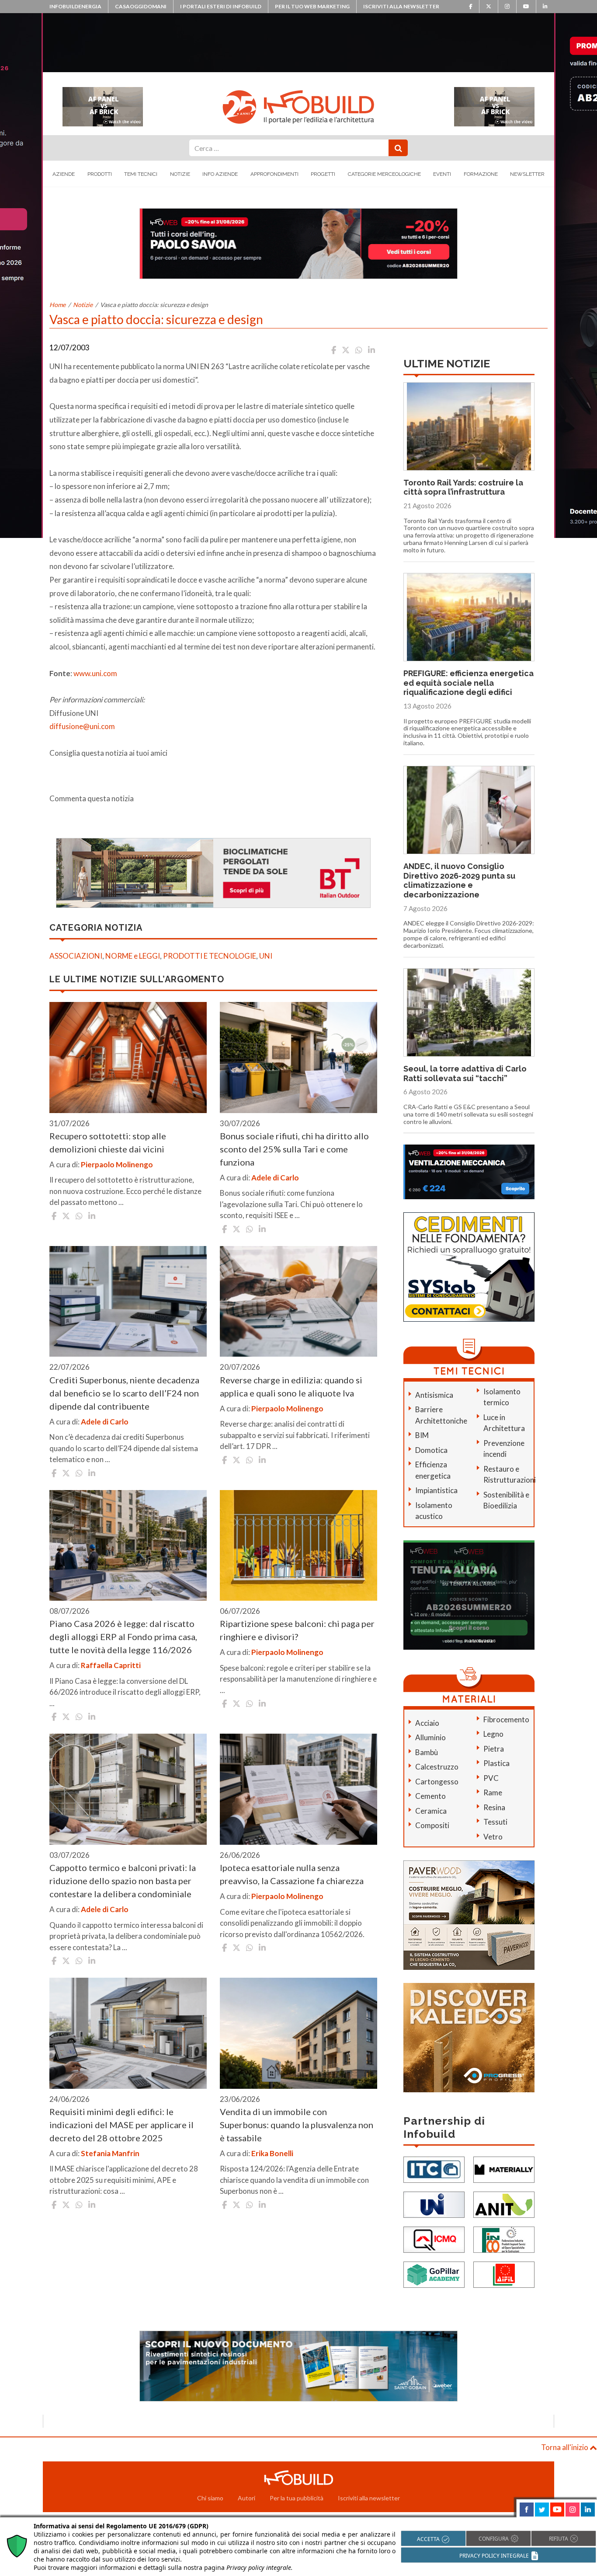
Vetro (493, 1837)
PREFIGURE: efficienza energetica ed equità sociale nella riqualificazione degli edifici (469, 683)
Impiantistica (436, 1490)
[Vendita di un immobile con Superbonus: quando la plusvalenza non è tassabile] (298, 2033)
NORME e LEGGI (133, 956)
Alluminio (430, 1737)
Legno (493, 1734)
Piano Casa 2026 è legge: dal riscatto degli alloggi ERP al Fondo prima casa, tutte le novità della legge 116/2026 (123, 1637)
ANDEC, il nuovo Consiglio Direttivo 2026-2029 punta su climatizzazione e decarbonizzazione (459, 880)
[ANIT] (504, 2204)
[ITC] (434, 2169)
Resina (494, 1807)
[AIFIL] (504, 2274)
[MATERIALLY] (504, 2169)
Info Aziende (220, 174)
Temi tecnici (141, 174)
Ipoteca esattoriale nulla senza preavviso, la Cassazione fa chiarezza (292, 1874)
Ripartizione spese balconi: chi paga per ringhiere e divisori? (297, 1630)
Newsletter (527, 174)
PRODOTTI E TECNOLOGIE (210, 956)
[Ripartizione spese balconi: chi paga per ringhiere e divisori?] (298, 1546)
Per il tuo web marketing (312, 6)
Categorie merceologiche (384, 174)
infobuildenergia (75, 6)
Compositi (432, 1825)
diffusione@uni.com (82, 726)
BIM (422, 1435)
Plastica (496, 1763)
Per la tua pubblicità (297, 2498)
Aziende (64, 174)
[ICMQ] (434, 2239)
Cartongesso (437, 1782)
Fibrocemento (506, 1719)
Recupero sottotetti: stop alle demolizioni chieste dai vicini (108, 1142)
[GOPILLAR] (434, 2274)
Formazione (481, 174)
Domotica (431, 1450)
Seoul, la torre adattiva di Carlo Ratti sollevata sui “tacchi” (465, 1073)
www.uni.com (95, 673)
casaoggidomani (141, 6)
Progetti (323, 174)
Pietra (494, 1749)
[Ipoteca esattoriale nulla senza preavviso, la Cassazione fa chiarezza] (298, 1789)
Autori (246, 2498)
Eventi (442, 174)
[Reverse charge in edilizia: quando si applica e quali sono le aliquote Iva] (298, 1302)
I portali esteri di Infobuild (221, 6)
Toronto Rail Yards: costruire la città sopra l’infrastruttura (463, 487)
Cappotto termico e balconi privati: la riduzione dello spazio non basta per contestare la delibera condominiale (123, 1881)
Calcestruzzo (437, 1767)
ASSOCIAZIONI (76, 956)
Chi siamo (210, 2498)
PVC (491, 1778)
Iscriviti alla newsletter (401, 6)
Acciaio (427, 1723)
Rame (493, 1792)
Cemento (430, 1796)
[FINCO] (504, 2239)
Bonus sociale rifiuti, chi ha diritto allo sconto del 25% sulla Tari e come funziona (294, 1149)
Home (57, 305)
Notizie (180, 174)
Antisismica (434, 1395)
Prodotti (100, 174)
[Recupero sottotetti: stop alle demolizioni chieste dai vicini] (128, 1058)
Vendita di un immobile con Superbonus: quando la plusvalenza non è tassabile (297, 2125)
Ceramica (431, 1811)
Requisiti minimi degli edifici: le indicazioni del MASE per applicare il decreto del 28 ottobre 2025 (121, 2125)
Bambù (427, 1752)
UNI (266, 956)
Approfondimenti (274, 174)
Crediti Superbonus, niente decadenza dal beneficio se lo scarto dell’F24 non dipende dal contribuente (124, 1393)
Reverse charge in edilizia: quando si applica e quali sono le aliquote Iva (291, 1386)
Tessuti (495, 1822)
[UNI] (434, 2204)
